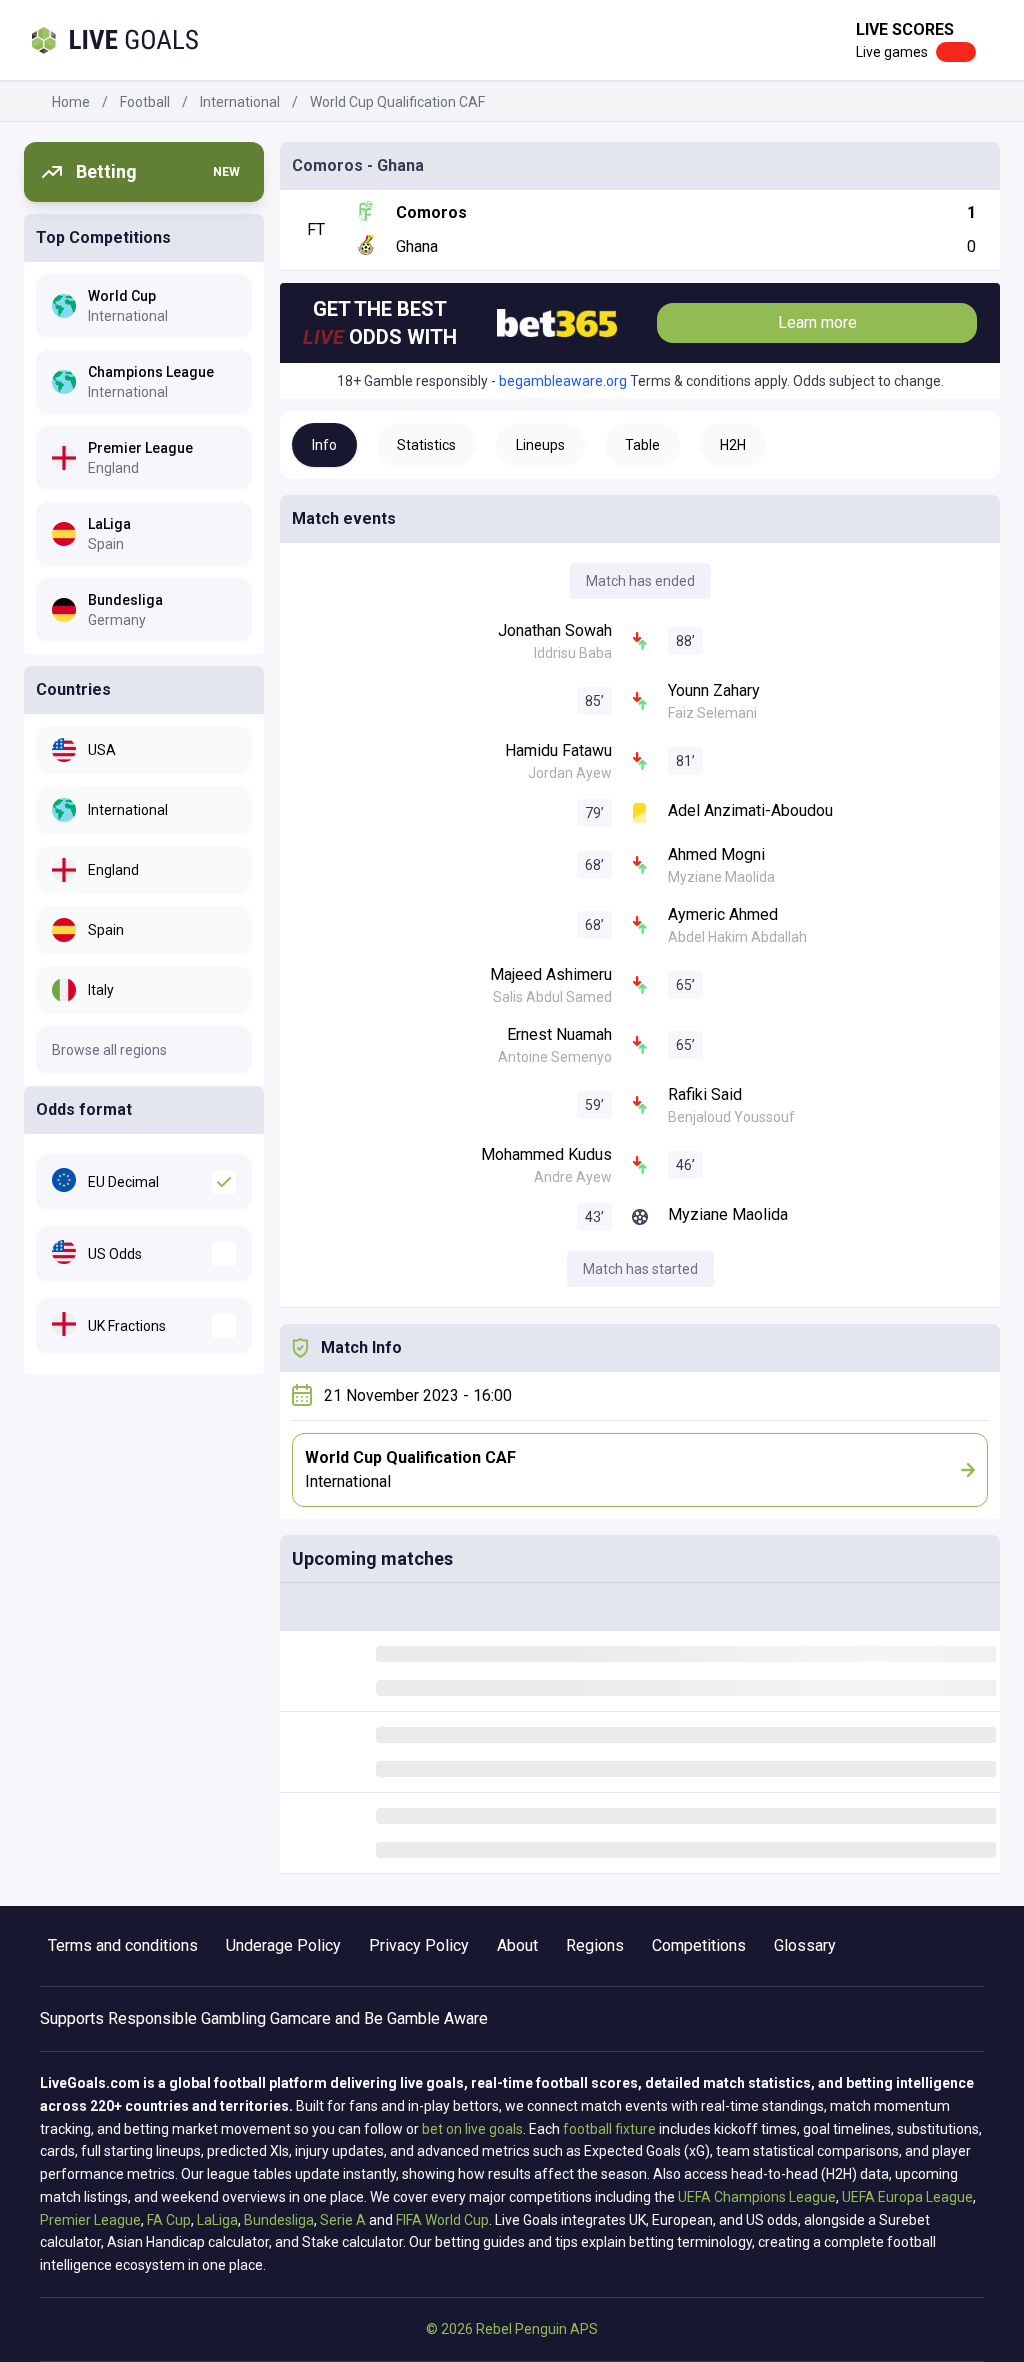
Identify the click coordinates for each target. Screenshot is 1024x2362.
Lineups (540, 445)
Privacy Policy (419, 1945)
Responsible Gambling (187, 2018)
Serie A (343, 2220)
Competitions (699, 1945)
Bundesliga (279, 2220)
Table (642, 445)
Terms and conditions (123, 1945)
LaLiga (217, 2220)
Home (71, 102)
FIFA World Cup (442, 2220)
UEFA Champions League (757, 2197)
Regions (595, 1945)
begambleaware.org (563, 381)
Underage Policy (283, 1945)
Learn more (817, 322)
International (240, 102)
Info (324, 445)
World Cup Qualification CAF (397, 102)
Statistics (426, 445)
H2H (733, 445)
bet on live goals (472, 2129)
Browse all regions (109, 1050)
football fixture (609, 2129)
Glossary (805, 1945)
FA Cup (169, 2220)
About (517, 1945)
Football (145, 102)
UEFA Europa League (907, 2197)
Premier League (90, 2220)
